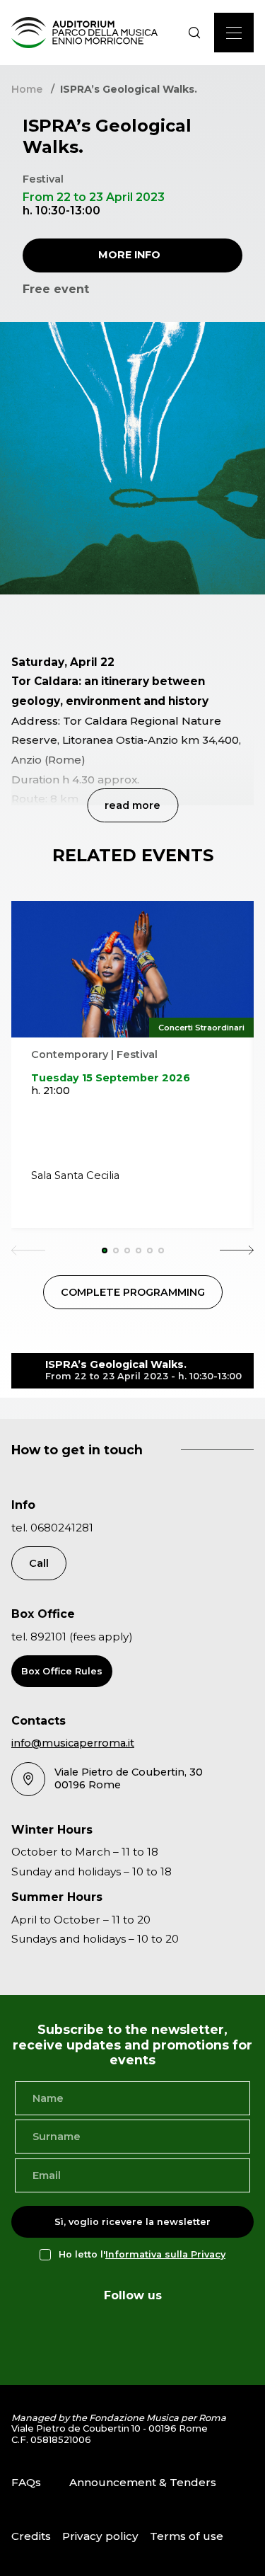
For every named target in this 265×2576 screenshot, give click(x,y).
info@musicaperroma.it (73, 1743)
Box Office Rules (62, 1671)
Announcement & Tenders (143, 2482)
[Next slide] (237, 1250)
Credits (31, 2536)
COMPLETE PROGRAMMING (133, 1292)
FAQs (26, 2482)
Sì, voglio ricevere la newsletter (132, 2222)
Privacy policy (100, 2536)
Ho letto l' (142, 2254)
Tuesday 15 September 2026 (111, 1078)
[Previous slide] (28, 1250)
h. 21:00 (51, 1091)
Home (27, 89)
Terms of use (187, 2536)
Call (39, 1563)
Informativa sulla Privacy (165, 2254)
